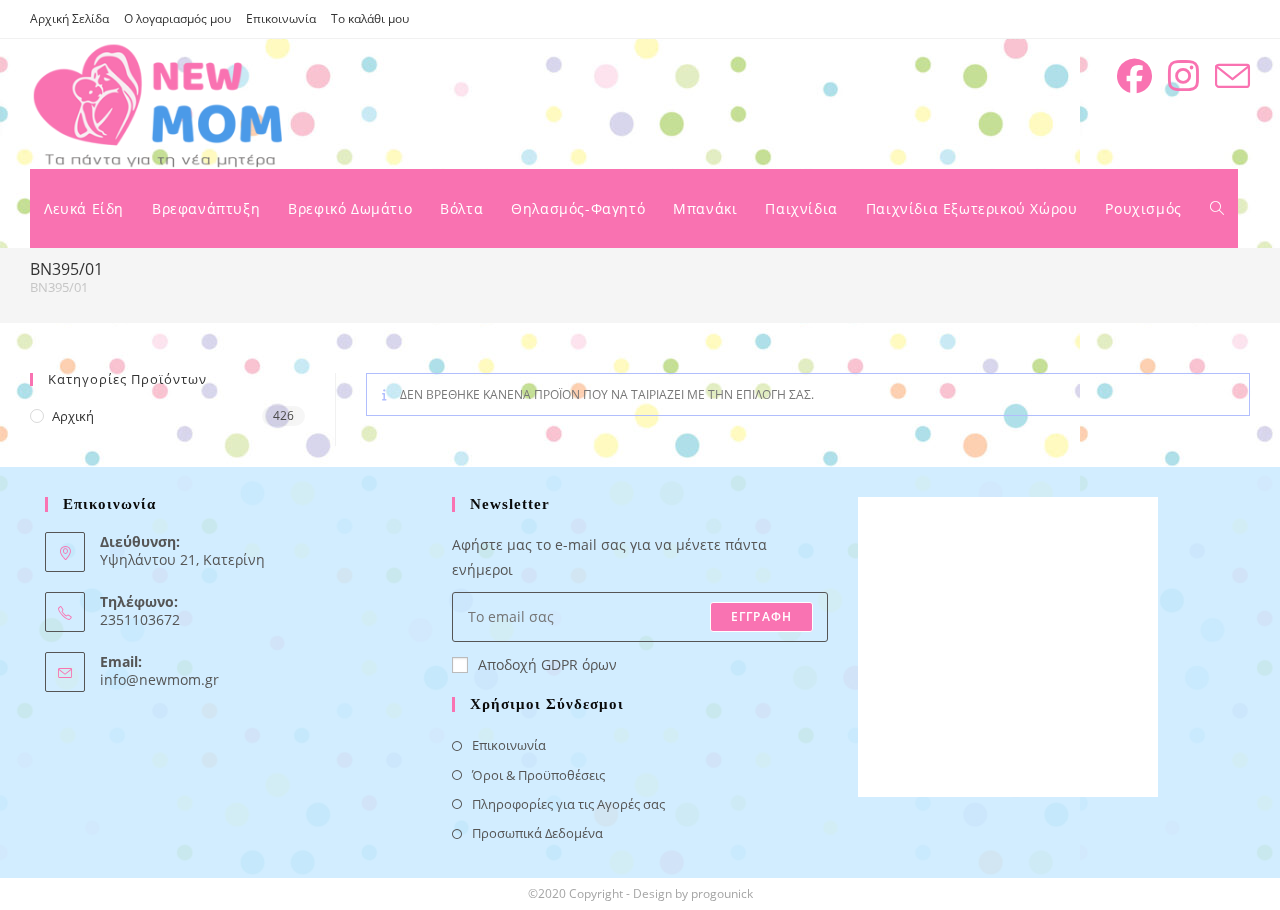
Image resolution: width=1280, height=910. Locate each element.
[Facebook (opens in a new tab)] (1134, 76)
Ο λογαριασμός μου (177, 18)
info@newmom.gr (159, 679)
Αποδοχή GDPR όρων (547, 664)
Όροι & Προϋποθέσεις (538, 775)
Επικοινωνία (281, 18)
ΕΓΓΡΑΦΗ (761, 616)
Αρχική (73, 416)
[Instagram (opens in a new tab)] (1183, 76)
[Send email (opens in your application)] (1232, 76)
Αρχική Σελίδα (69, 18)
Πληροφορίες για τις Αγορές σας (568, 804)
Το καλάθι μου (370, 18)
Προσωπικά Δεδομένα (537, 833)
